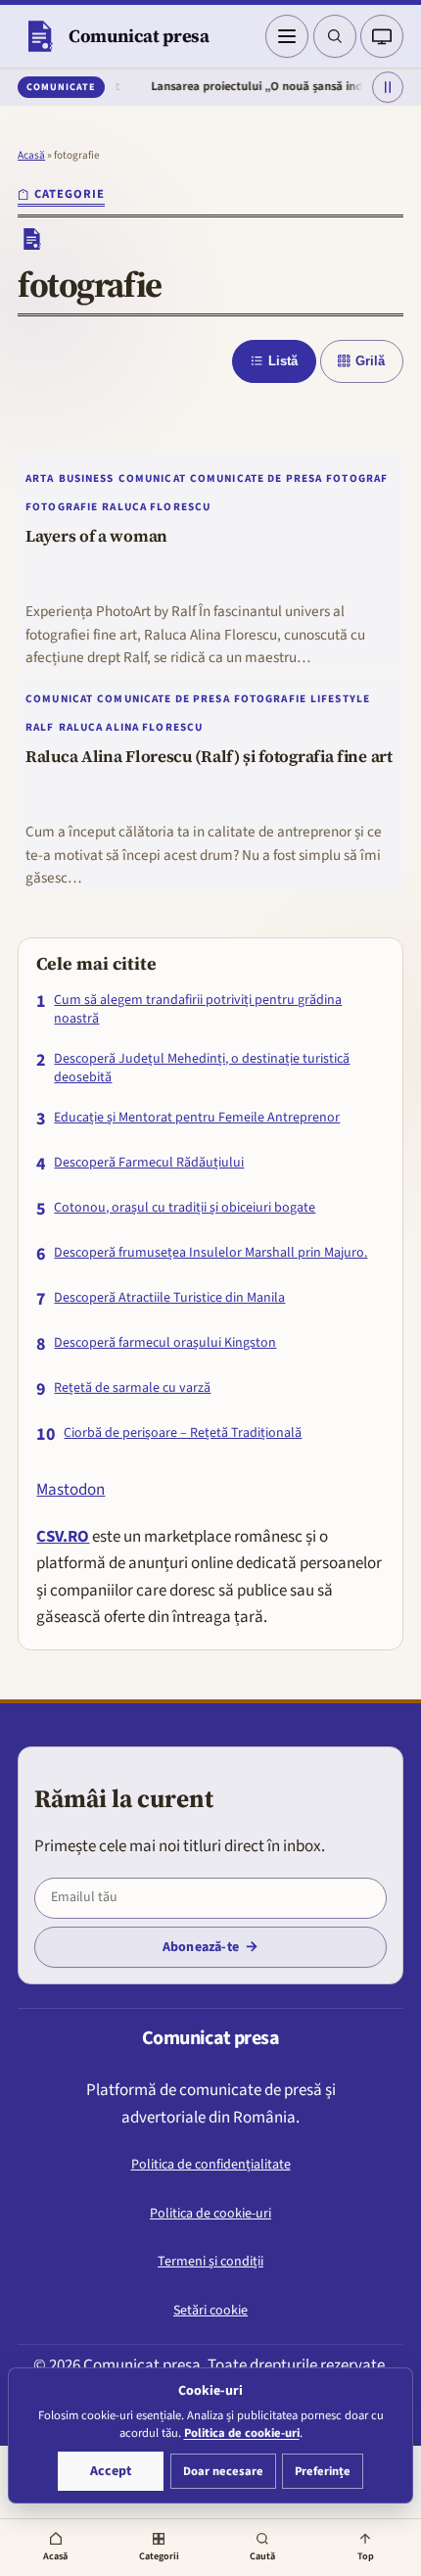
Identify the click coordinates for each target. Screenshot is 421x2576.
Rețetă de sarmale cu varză (132, 1388)
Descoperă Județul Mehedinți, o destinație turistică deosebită (202, 1069)
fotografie (62, 507)
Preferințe (323, 2471)
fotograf (357, 478)
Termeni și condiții (210, 2262)
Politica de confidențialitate (211, 2165)
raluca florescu (156, 507)
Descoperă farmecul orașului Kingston (165, 1343)
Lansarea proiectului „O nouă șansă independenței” (271, 86)
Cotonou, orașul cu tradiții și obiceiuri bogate (185, 1208)
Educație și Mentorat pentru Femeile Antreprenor (197, 1118)
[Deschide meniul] (287, 36)
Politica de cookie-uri (210, 2214)
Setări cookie (210, 2311)
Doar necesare (223, 2471)
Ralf (40, 727)
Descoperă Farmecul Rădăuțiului (149, 1163)
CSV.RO (63, 1537)
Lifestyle (340, 699)
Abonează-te (201, 1947)
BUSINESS (87, 478)
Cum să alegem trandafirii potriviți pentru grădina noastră (198, 1010)
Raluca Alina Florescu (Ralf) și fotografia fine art (209, 757)
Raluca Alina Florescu (131, 727)
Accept (111, 2471)
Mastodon (70, 1490)
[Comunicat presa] (39, 36)
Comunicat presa (139, 36)
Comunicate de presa (256, 478)
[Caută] (335, 36)
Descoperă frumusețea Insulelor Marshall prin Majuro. (210, 1253)
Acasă (31, 155)
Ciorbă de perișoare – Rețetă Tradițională (183, 1433)
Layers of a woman (96, 537)
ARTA (40, 478)
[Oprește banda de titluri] (388, 87)
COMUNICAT (152, 478)
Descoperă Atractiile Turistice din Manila (169, 1298)
